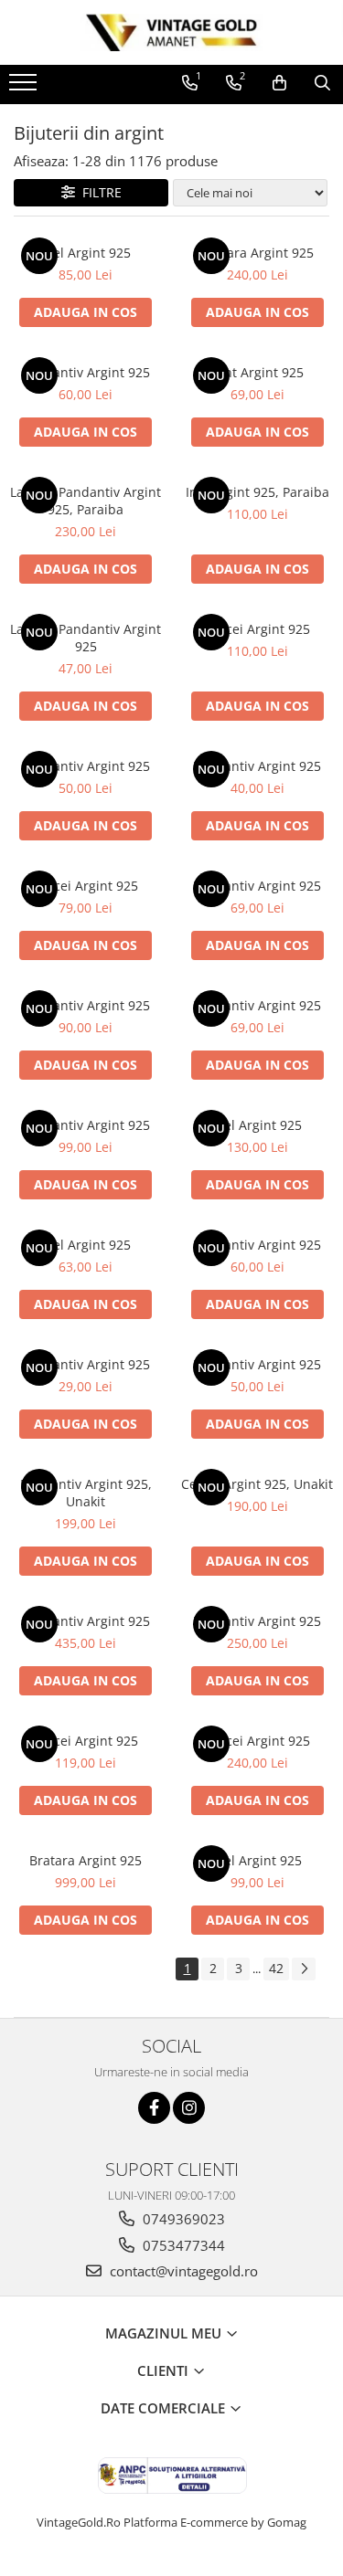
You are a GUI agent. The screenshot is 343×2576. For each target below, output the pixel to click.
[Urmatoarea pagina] (304, 1969)
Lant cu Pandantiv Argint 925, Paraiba (86, 501)
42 (276, 1968)
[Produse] (25, 88)
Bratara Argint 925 (257, 253)
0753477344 (182, 2245)
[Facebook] (154, 2108)
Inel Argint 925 (86, 253)
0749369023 (182, 2219)
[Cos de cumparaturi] (279, 83)
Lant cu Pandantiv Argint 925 (86, 638)
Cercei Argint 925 (257, 629)
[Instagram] (189, 2108)
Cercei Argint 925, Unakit (257, 1484)
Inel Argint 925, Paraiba (257, 492)
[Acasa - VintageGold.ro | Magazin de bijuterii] (172, 32)
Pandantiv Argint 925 (86, 372)
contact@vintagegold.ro (182, 2271)
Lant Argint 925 (257, 372)
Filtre (98, 192)
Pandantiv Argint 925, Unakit (86, 1493)
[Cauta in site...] (322, 83)
